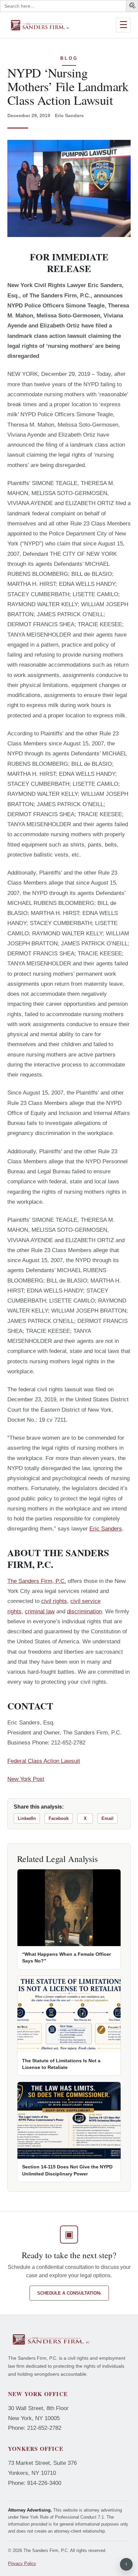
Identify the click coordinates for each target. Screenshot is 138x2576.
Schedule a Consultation (69, 2293)
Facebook (59, 1818)
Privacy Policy (22, 2563)
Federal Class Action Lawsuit (44, 1761)
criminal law (40, 1611)
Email (108, 1818)
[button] (133, 7)
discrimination (84, 1611)
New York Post (26, 1779)
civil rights (54, 1601)
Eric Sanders (106, 1529)
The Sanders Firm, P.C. (37, 1581)
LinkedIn (27, 1818)
